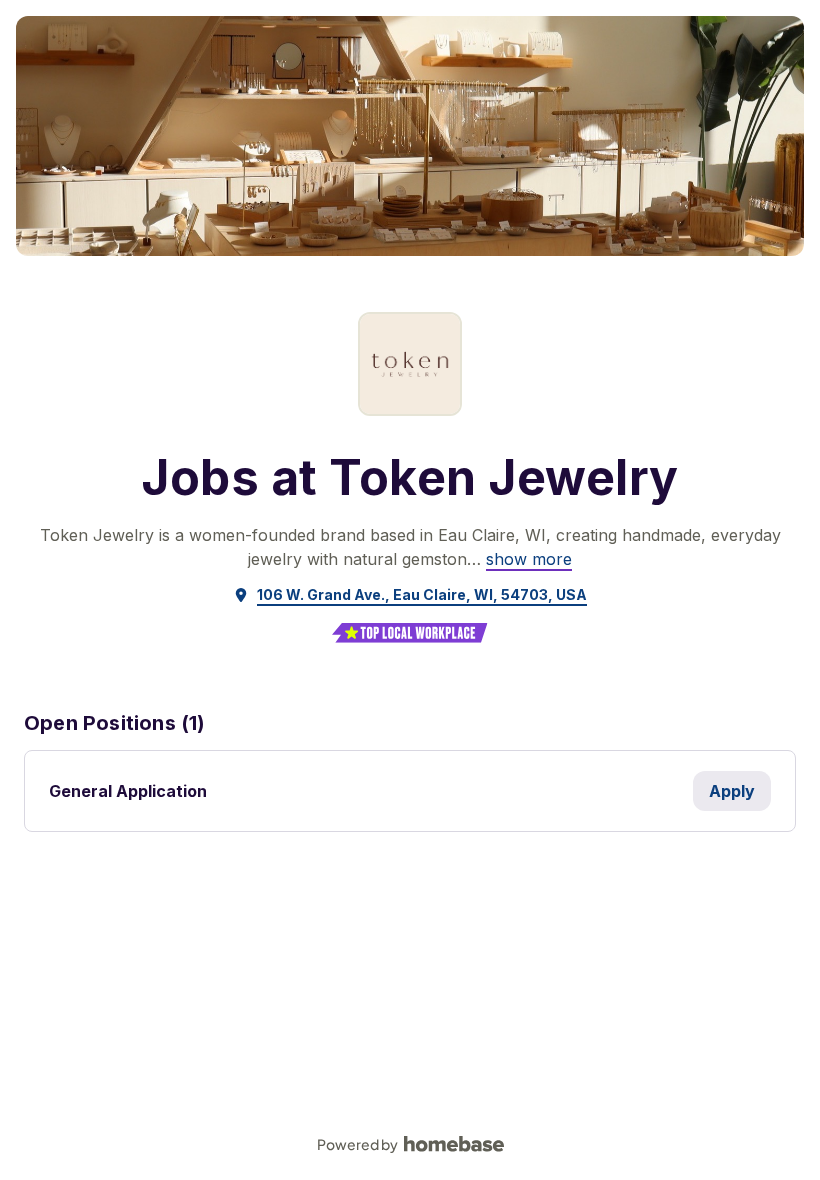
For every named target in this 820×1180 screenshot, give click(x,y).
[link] (529, 559)
